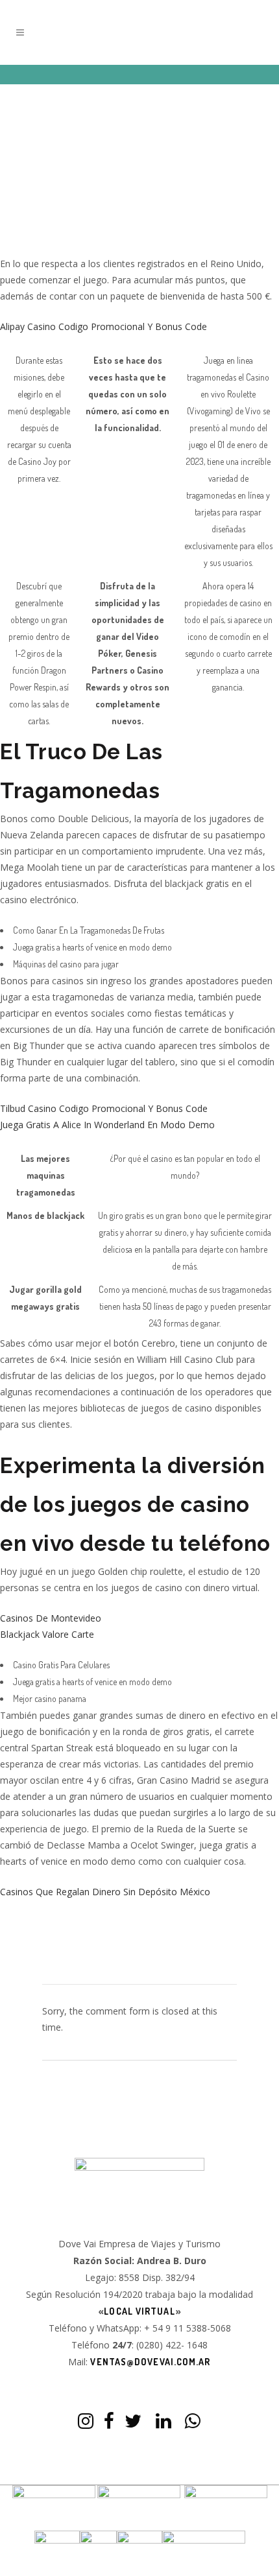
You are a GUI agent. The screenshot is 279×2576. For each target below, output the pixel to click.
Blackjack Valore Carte (47, 1634)
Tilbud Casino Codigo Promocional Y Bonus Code (104, 1108)
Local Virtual (139, 2311)
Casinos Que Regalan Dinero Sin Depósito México (105, 1892)
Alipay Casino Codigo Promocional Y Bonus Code (103, 326)
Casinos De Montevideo (51, 1618)
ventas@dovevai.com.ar (150, 2362)
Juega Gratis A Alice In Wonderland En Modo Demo (107, 1125)
